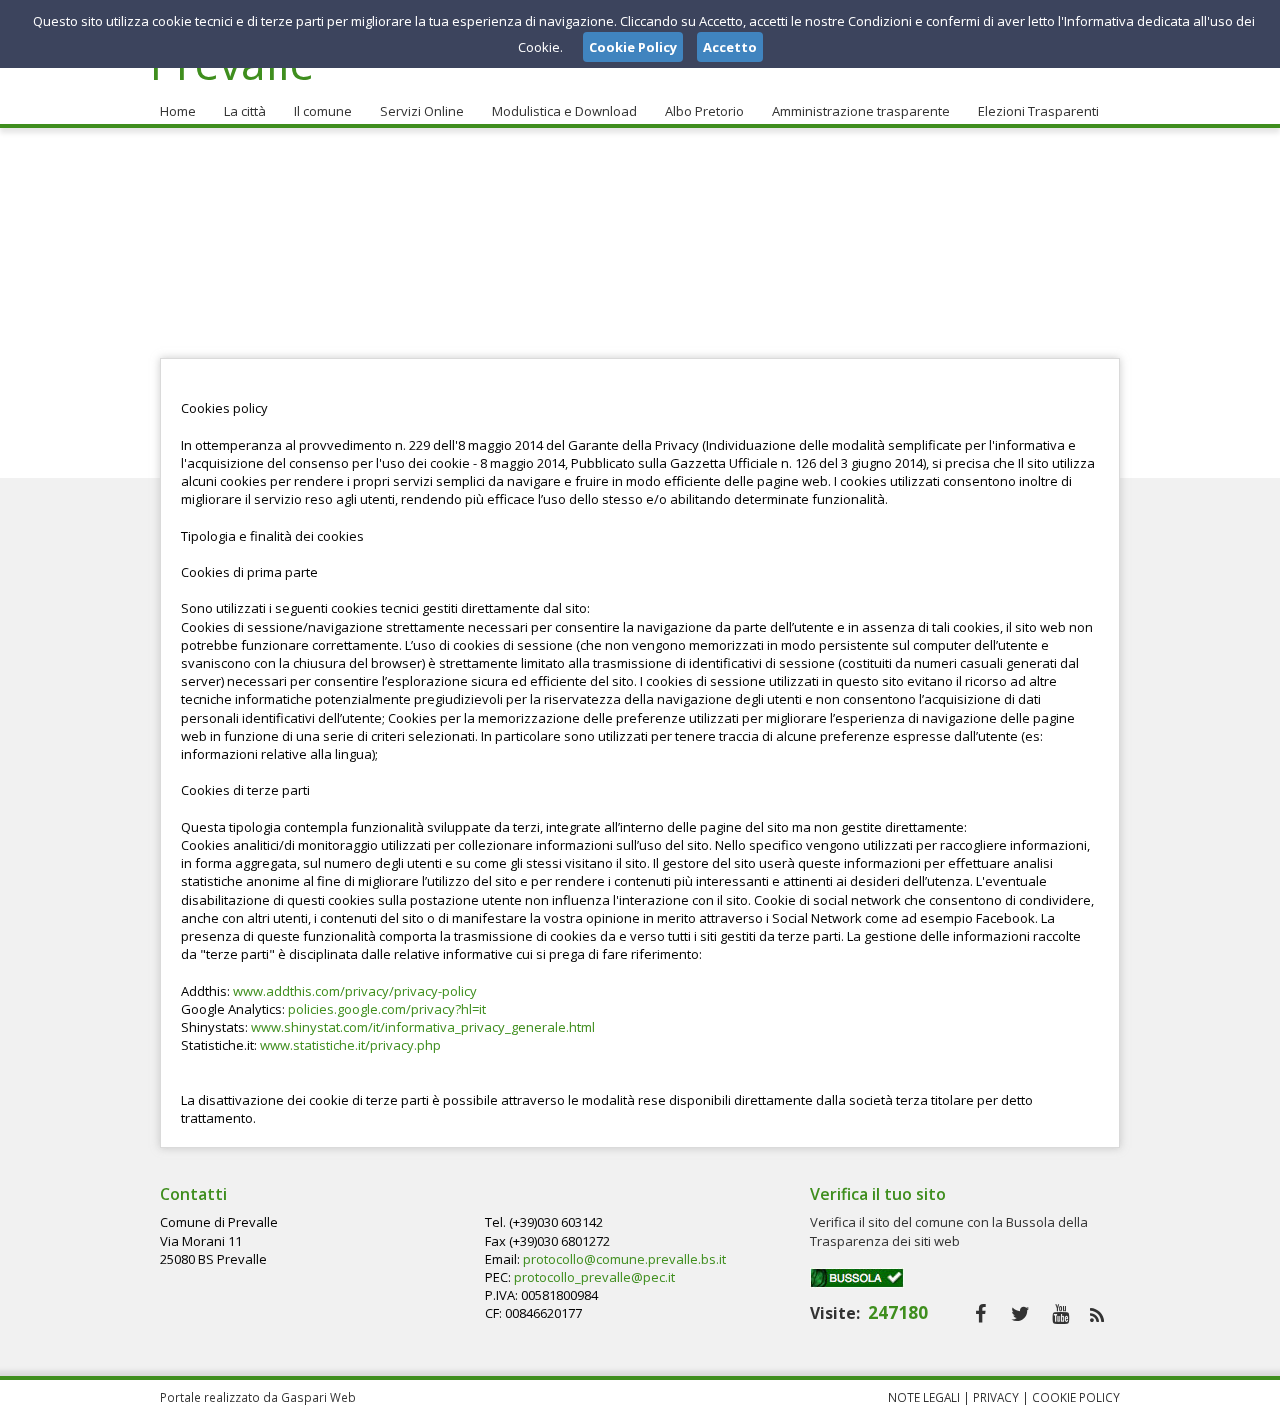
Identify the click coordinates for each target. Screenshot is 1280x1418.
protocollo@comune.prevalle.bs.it (624, 1259)
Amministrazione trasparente (861, 111)
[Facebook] (980, 1313)
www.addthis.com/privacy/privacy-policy (355, 991)
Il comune (323, 111)
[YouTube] (1060, 1313)
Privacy (996, 1397)
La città (245, 111)
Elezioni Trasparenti (1038, 111)
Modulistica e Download (564, 111)
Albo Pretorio (704, 111)
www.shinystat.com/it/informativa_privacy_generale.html (423, 1027)
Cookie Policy (1076, 1397)
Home (178, 111)
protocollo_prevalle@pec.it (594, 1277)
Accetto (730, 47)
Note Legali (924, 1397)
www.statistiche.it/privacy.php (350, 1045)
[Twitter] (1020, 1313)
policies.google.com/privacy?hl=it (387, 1009)
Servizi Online (422, 111)
